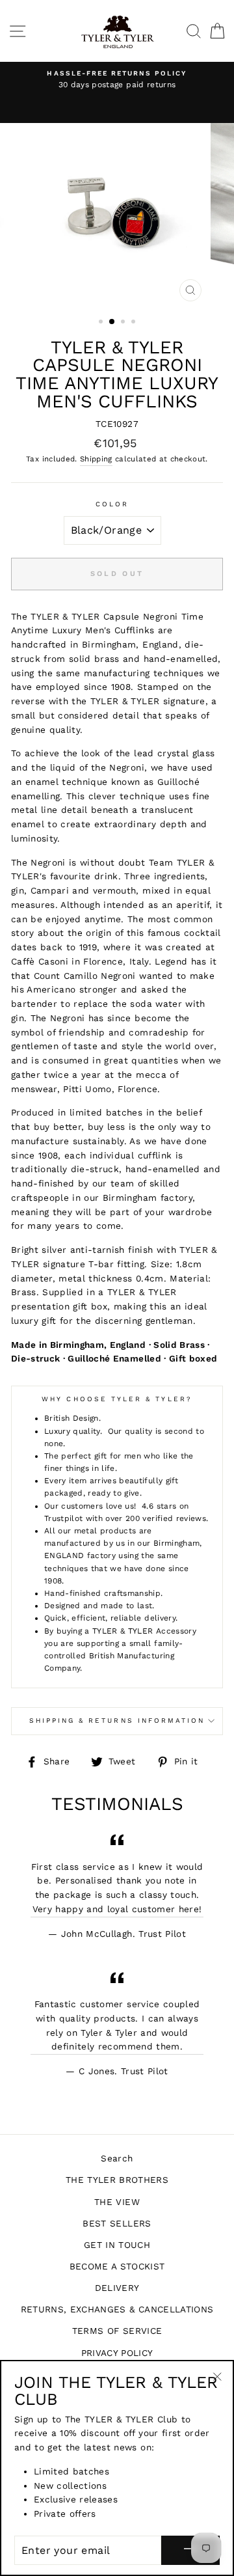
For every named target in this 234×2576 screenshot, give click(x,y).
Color (112, 504)
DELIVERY (117, 2288)
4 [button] (135, 323)
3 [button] (124, 323)
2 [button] (112, 322)
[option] (117, 80)
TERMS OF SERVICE (117, 2331)
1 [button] (102, 323)
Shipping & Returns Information (117, 1720)
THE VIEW (117, 2202)
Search (117, 2158)
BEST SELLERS (117, 2223)
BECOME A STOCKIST (117, 2266)
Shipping (96, 459)
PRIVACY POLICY (117, 2353)
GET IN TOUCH (117, 2245)
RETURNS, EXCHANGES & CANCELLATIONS (117, 2309)
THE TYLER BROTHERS (117, 2180)
